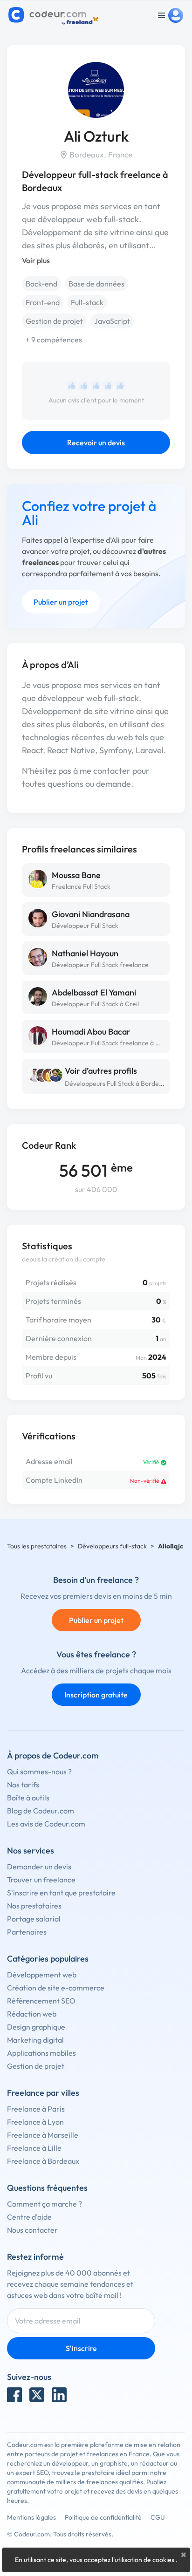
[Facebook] (14, 2395)
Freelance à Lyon (35, 2122)
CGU (158, 2517)
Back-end (41, 284)
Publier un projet (61, 602)
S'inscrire (81, 2348)
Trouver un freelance (41, 1880)
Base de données (96, 284)
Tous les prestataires (37, 1546)
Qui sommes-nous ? (39, 1772)
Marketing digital (35, 2040)
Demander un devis (39, 1867)
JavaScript (112, 321)
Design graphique (36, 2027)
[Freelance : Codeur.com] (55, 15)
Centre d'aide (29, 2217)
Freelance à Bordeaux (43, 2161)
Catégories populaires (48, 1959)
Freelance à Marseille (43, 2135)
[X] (37, 2395)
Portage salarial (34, 1919)
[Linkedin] (59, 2395)
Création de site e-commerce (56, 1988)
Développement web (42, 1975)
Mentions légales (31, 2517)
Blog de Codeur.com (41, 1811)
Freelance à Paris (36, 2109)
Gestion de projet (54, 321)
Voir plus (36, 260)
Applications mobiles (41, 2053)
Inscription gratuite (96, 1695)
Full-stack (87, 302)
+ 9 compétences (54, 340)
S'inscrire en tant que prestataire (61, 1893)
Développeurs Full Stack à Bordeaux (117, 1084)
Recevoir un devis (96, 443)
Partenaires (27, 1932)
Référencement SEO (41, 2001)
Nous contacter (32, 2230)
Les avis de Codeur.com (46, 1824)
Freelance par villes (43, 2093)
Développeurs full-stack (112, 1546)
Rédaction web (32, 2014)
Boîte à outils (28, 1798)
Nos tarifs (23, 1785)
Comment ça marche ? (45, 2204)
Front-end (43, 302)
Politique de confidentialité (103, 2517)
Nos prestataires (34, 1906)
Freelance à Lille (34, 2148)
